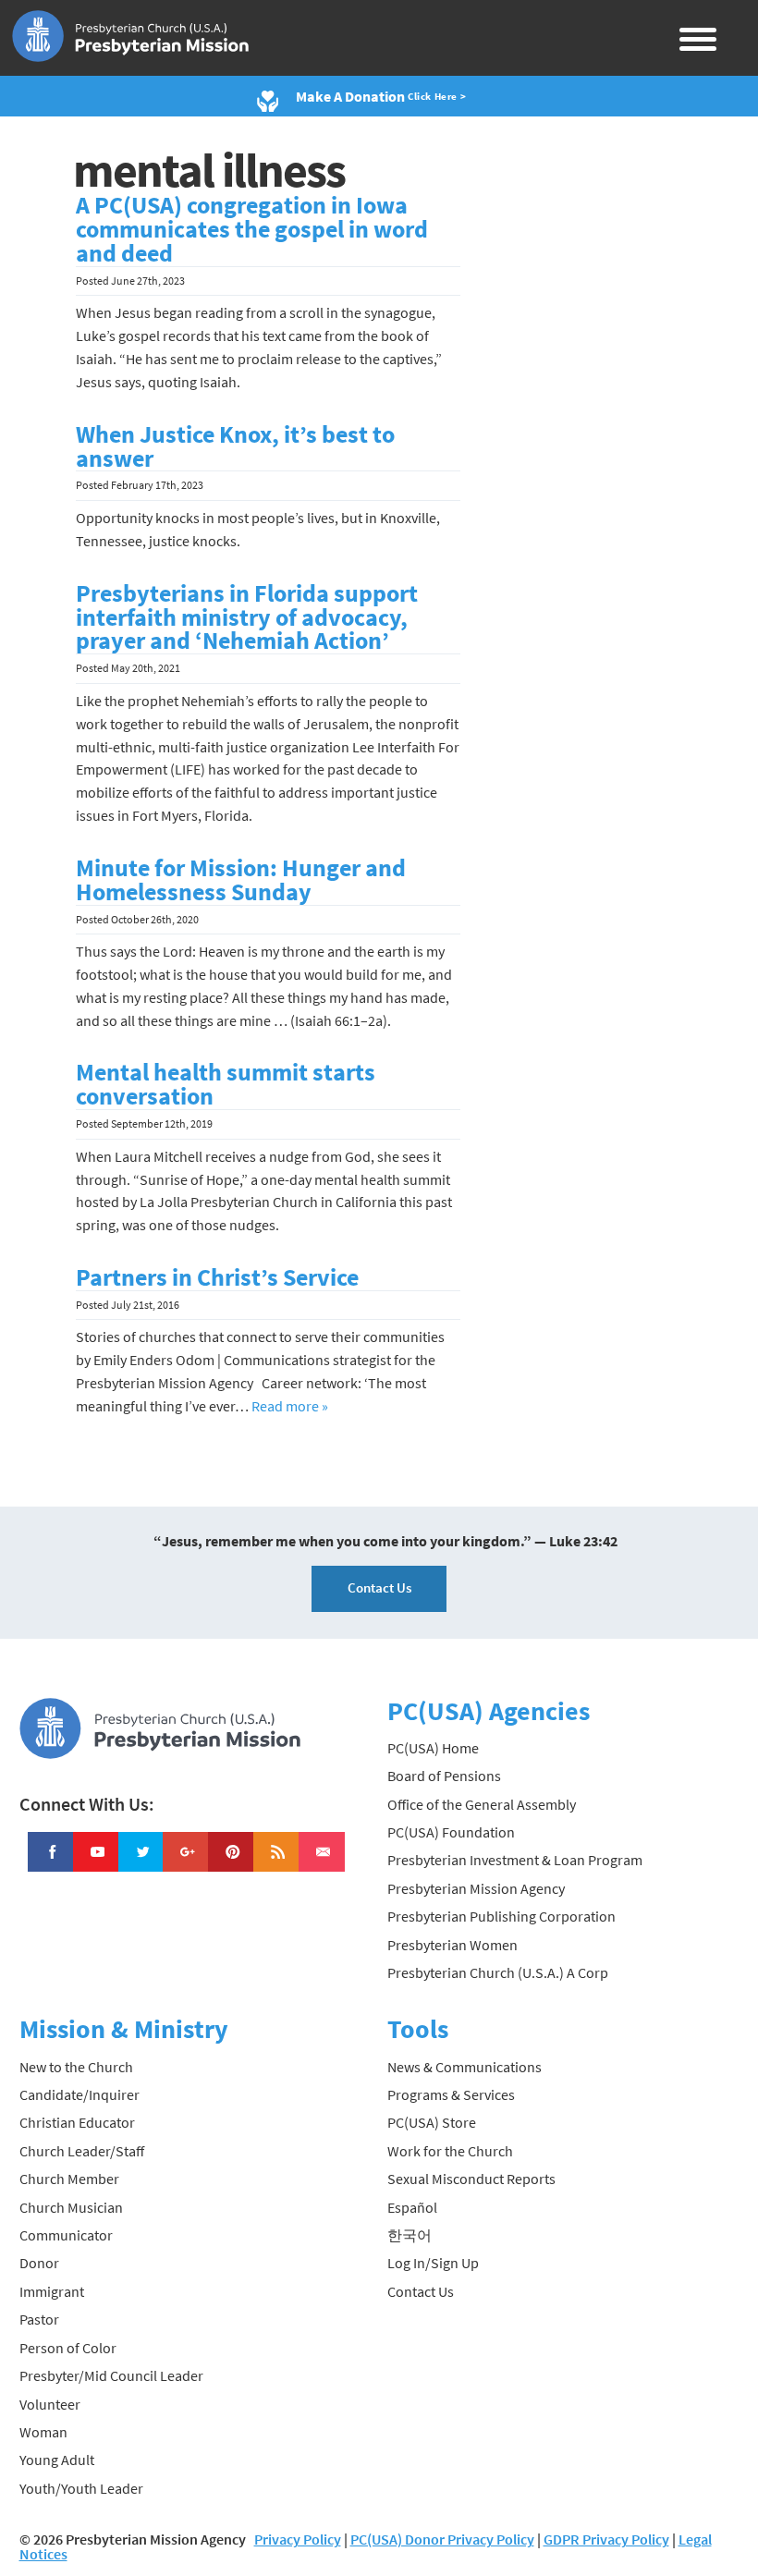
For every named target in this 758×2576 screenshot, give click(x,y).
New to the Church (76, 2067)
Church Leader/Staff (82, 2151)
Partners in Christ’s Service (217, 1277)
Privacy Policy (298, 2539)
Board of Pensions (444, 1776)
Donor (39, 2263)
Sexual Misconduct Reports (471, 2179)
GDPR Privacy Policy (606, 2539)
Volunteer (50, 2404)
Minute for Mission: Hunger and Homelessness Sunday (241, 880)
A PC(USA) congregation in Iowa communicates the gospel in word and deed (252, 229)
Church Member (69, 2179)
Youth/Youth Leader (81, 2488)
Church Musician (71, 2207)
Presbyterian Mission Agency (476, 1888)
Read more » (290, 1406)
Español (412, 2207)
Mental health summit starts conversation (226, 1084)
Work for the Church (450, 2151)
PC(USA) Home (433, 1748)
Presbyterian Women (452, 1945)
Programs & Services (451, 2094)
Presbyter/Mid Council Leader (111, 2375)
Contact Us (379, 1587)
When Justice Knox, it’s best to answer (235, 446)
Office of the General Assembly (482, 1804)
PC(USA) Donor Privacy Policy (442, 2539)
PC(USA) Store (432, 2122)
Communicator (66, 2235)
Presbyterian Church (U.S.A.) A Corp (498, 1972)
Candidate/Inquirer (79, 2094)
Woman (43, 2432)
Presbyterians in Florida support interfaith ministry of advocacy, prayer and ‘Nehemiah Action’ (247, 617)
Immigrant (52, 2291)
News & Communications (465, 2067)
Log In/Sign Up (433, 2263)
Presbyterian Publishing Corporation (501, 1916)
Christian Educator (77, 2122)
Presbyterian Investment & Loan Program (515, 1860)
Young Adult (57, 2460)
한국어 (410, 2235)
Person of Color (68, 2348)
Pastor (39, 2319)
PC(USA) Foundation (451, 1832)
